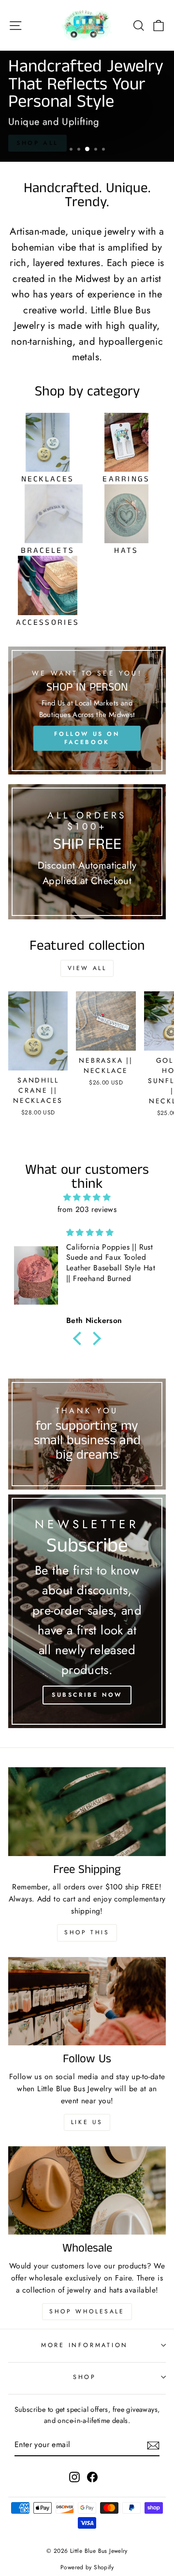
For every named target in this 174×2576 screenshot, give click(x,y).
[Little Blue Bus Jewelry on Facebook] (92, 2477)
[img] (87, 1197)
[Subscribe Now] (87, 1612)
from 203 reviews (87, 1209)
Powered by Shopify (87, 2567)
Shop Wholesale (87, 2311)
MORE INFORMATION (85, 2345)
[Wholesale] (87, 2190)
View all (87, 968)
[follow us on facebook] (87, 710)
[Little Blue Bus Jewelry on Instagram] (74, 2477)
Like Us (87, 2122)
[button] (80, 1338)
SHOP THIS (87, 1932)
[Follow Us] (87, 2001)
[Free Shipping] (87, 1811)
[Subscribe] (153, 2445)
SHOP (85, 2377)
